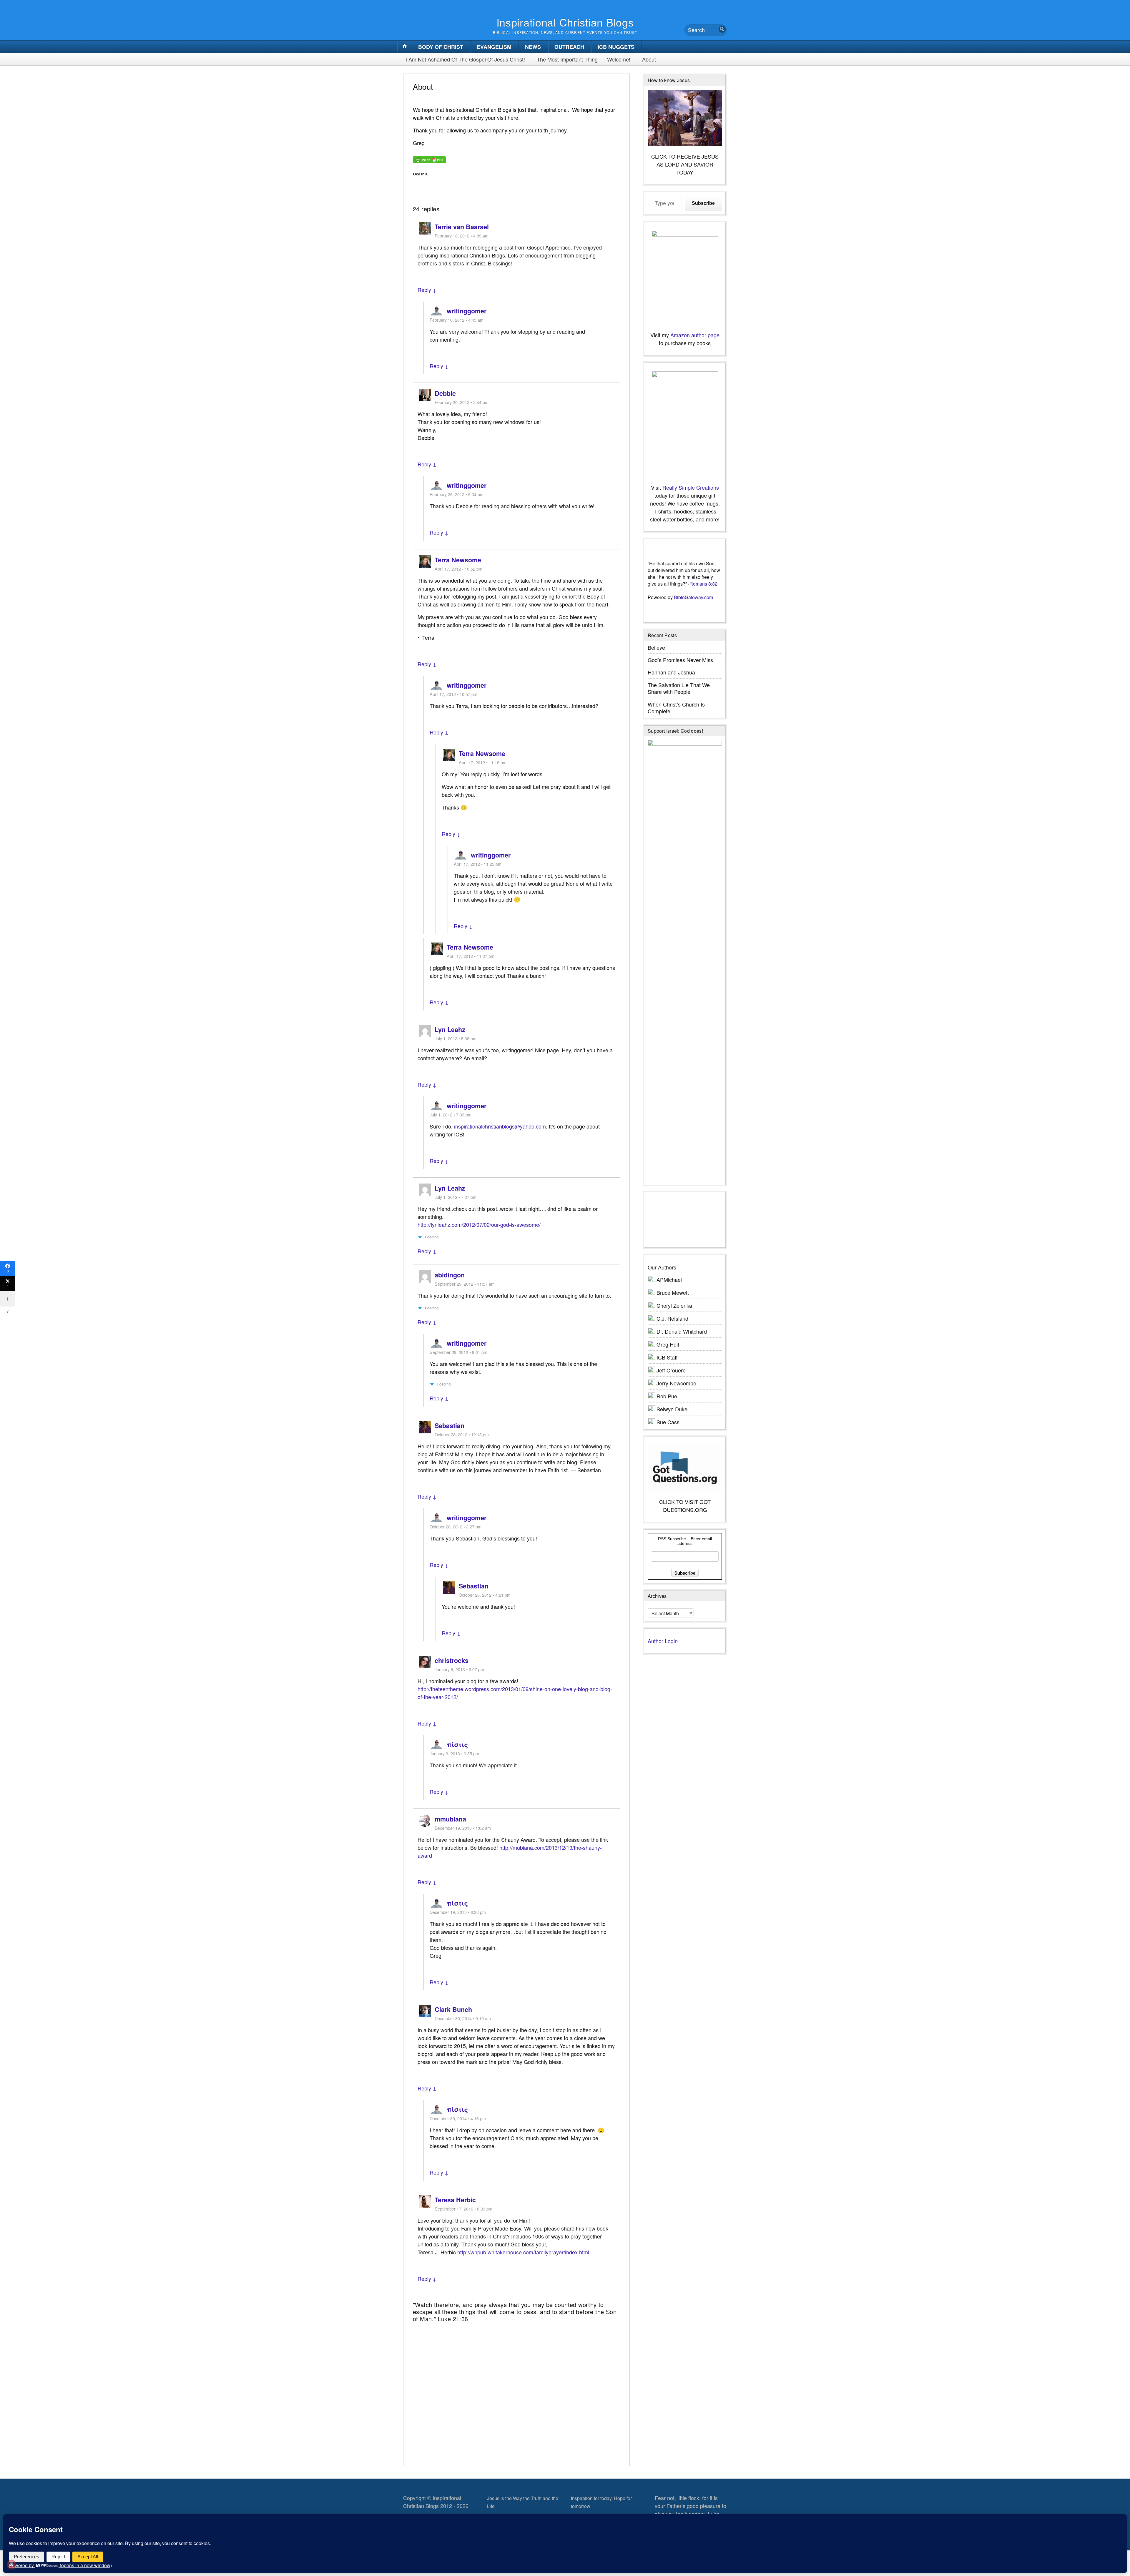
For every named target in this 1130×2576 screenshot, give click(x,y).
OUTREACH (569, 47)
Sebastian (449, 1426)
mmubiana (450, 1819)
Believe (656, 647)
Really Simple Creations (691, 487)
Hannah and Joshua (671, 672)
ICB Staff (667, 1357)
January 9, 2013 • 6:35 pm (454, 1753)
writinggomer (467, 311)
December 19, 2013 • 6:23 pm (458, 1912)
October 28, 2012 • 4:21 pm (485, 1595)
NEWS (533, 47)
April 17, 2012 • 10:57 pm (453, 694)
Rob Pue (667, 1396)
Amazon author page (695, 335)
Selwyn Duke (672, 1409)
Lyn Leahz (450, 1029)
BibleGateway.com (693, 597)
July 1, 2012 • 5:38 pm (456, 1038)
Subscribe (703, 203)
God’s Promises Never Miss (680, 660)
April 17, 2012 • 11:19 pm (483, 762)
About (649, 59)
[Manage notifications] (11, 2565)
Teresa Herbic (455, 2200)
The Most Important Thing (567, 59)
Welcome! (619, 59)
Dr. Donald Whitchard (682, 1331)
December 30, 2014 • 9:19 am (463, 2018)
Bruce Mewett (673, 1292)
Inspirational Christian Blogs (565, 22)
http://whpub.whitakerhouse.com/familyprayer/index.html (523, 2252)
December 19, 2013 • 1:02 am (463, 1828)
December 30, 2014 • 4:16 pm (458, 2118)
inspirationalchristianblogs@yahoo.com (500, 1126)
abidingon (450, 1275)
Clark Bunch (453, 2009)
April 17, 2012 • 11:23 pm (478, 864)
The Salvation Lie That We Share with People (679, 688)
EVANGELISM (494, 47)
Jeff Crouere (671, 1370)
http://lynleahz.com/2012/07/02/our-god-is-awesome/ (479, 1224)
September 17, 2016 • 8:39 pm (463, 2209)
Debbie (445, 393)
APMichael (669, 1279)
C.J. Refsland (672, 1318)
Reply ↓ (427, 290)
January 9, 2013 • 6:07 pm (459, 1669)
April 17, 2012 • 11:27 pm (471, 956)
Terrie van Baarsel (462, 227)
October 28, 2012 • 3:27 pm (456, 1527)
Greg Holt (668, 1344)
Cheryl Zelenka (674, 1305)
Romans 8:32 (703, 584)
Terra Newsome (458, 560)
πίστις (457, 1745)
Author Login (663, 1641)
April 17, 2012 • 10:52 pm (458, 569)
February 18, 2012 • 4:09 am (462, 236)
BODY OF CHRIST (441, 47)
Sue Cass (668, 1422)
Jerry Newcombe (676, 1383)
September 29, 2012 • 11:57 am (465, 1284)
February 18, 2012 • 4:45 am (457, 320)
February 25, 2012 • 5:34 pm (457, 494)
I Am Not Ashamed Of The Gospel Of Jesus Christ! (465, 59)
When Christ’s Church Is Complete (676, 708)
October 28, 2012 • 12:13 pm (462, 1434)
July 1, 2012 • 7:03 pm (451, 1115)
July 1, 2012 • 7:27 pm (456, 1197)
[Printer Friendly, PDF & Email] (429, 159)
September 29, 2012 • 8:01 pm (458, 1352)
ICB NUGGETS (616, 47)
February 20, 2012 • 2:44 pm (462, 402)
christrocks (452, 1660)
